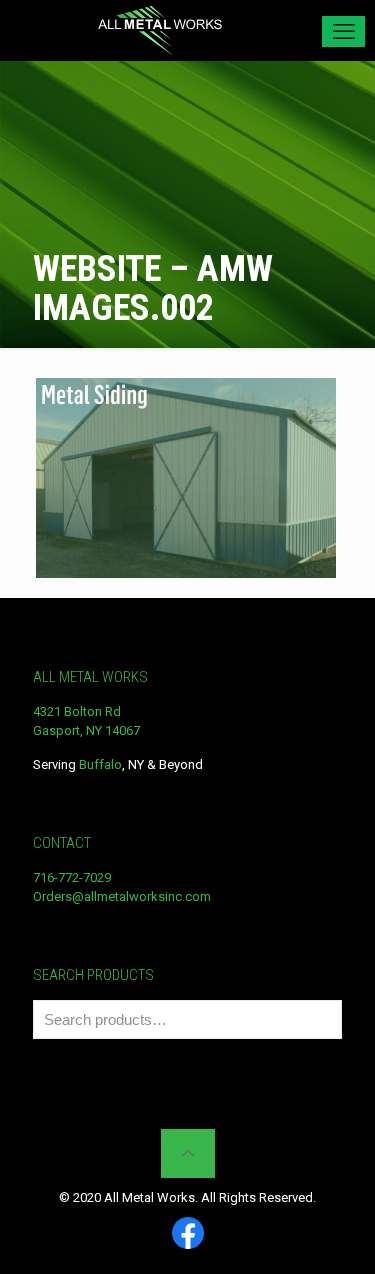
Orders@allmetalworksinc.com (122, 896)
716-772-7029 (72, 877)
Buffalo (100, 764)
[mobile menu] (343, 31)
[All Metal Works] (160, 30)
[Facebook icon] (188, 1234)
